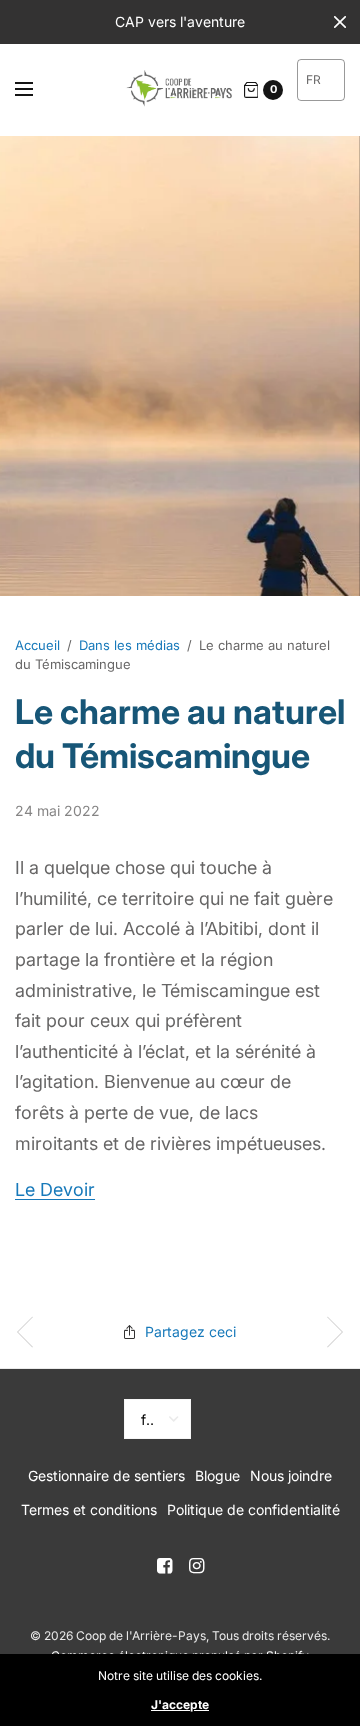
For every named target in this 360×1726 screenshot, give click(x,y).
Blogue (217, 1475)
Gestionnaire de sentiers (106, 1475)
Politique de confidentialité (253, 1509)
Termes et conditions (89, 1509)
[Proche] (340, 22)
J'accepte (180, 1705)
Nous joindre (291, 1475)
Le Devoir (55, 1189)
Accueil (37, 645)
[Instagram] (196, 1566)
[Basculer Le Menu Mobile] (37, 90)
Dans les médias (129, 645)
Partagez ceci (190, 1331)
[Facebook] (164, 1566)
